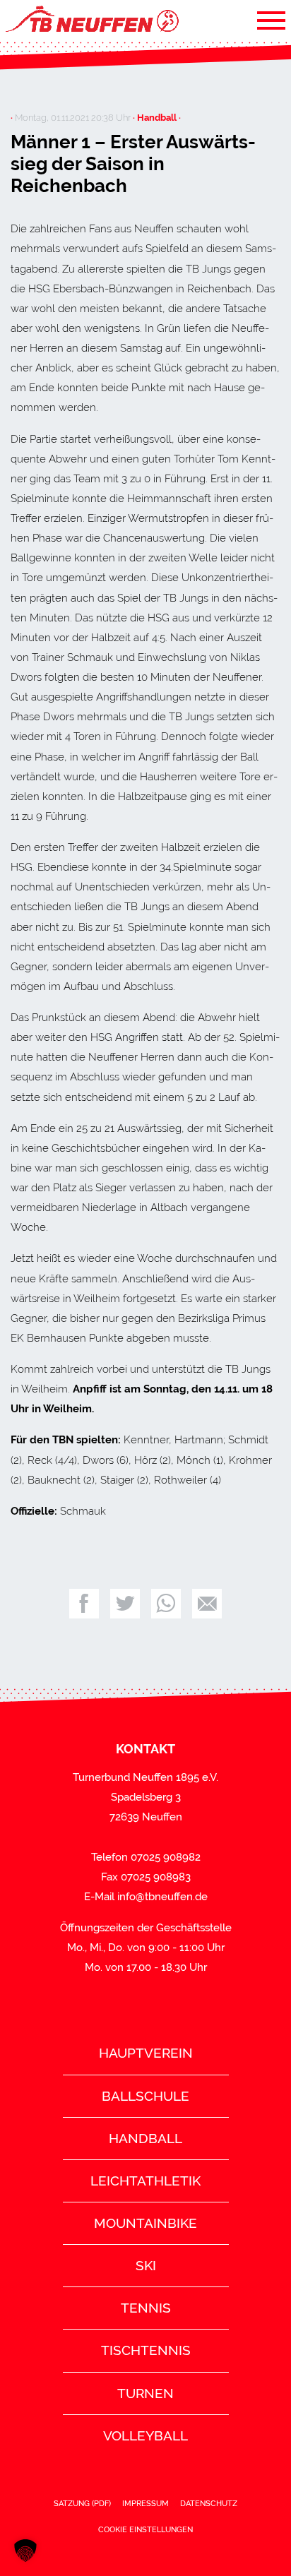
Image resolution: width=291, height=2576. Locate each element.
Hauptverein (146, 2053)
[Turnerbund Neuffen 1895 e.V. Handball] (91, 20)
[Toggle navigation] (271, 20)
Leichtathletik (145, 2181)
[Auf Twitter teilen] (125, 1604)
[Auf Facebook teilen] (84, 1604)
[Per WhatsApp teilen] (166, 1604)
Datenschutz (209, 2503)
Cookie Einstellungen (145, 2529)
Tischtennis (146, 2350)
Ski (146, 2265)
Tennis (146, 2308)
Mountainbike (145, 2223)
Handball (145, 2138)
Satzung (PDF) (82, 2503)
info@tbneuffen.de (162, 1897)
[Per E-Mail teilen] (207, 1604)
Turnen (145, 2393)
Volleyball (145, 2435)
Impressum (145, 2503)
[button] (25, 2551)
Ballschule (145, 2096)
